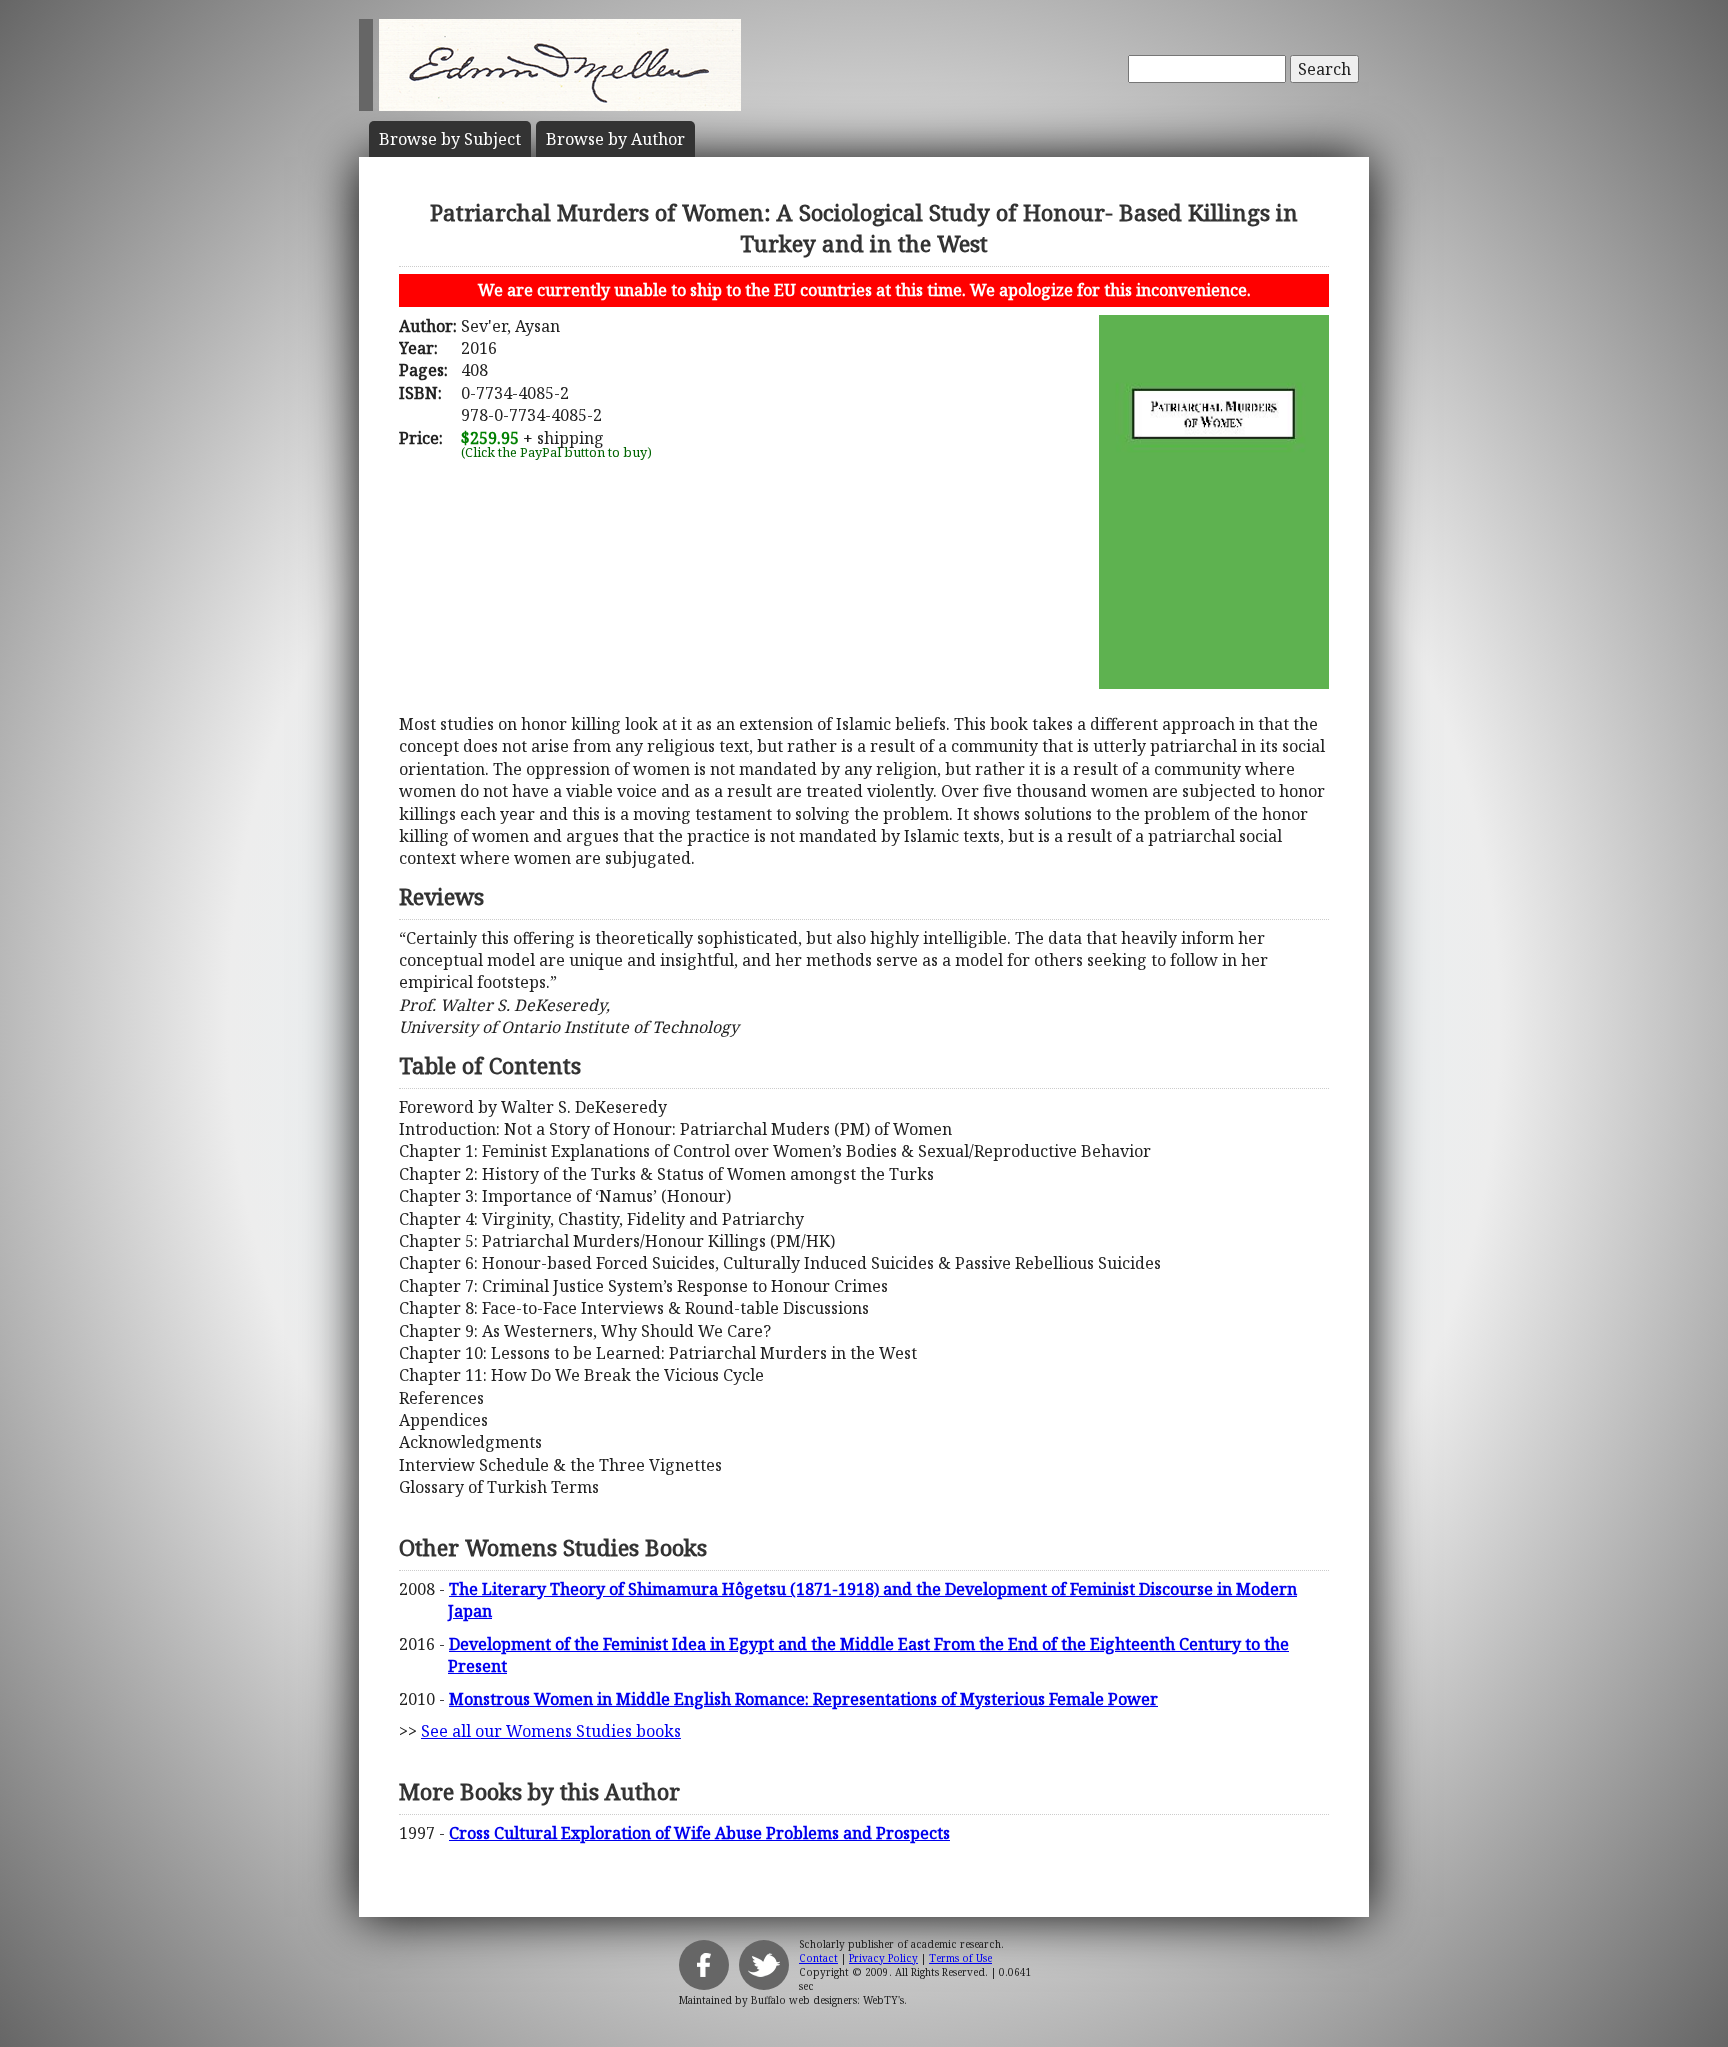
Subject (450, 139)
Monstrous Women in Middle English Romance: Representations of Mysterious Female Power (803, 1699)
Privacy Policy (883, 1958)
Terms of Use (960, 1958)
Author (615, 139)
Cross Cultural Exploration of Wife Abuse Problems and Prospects (699, 1833)
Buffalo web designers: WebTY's (827, 2000)
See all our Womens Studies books (551, 1731)
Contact (818, 1958)
